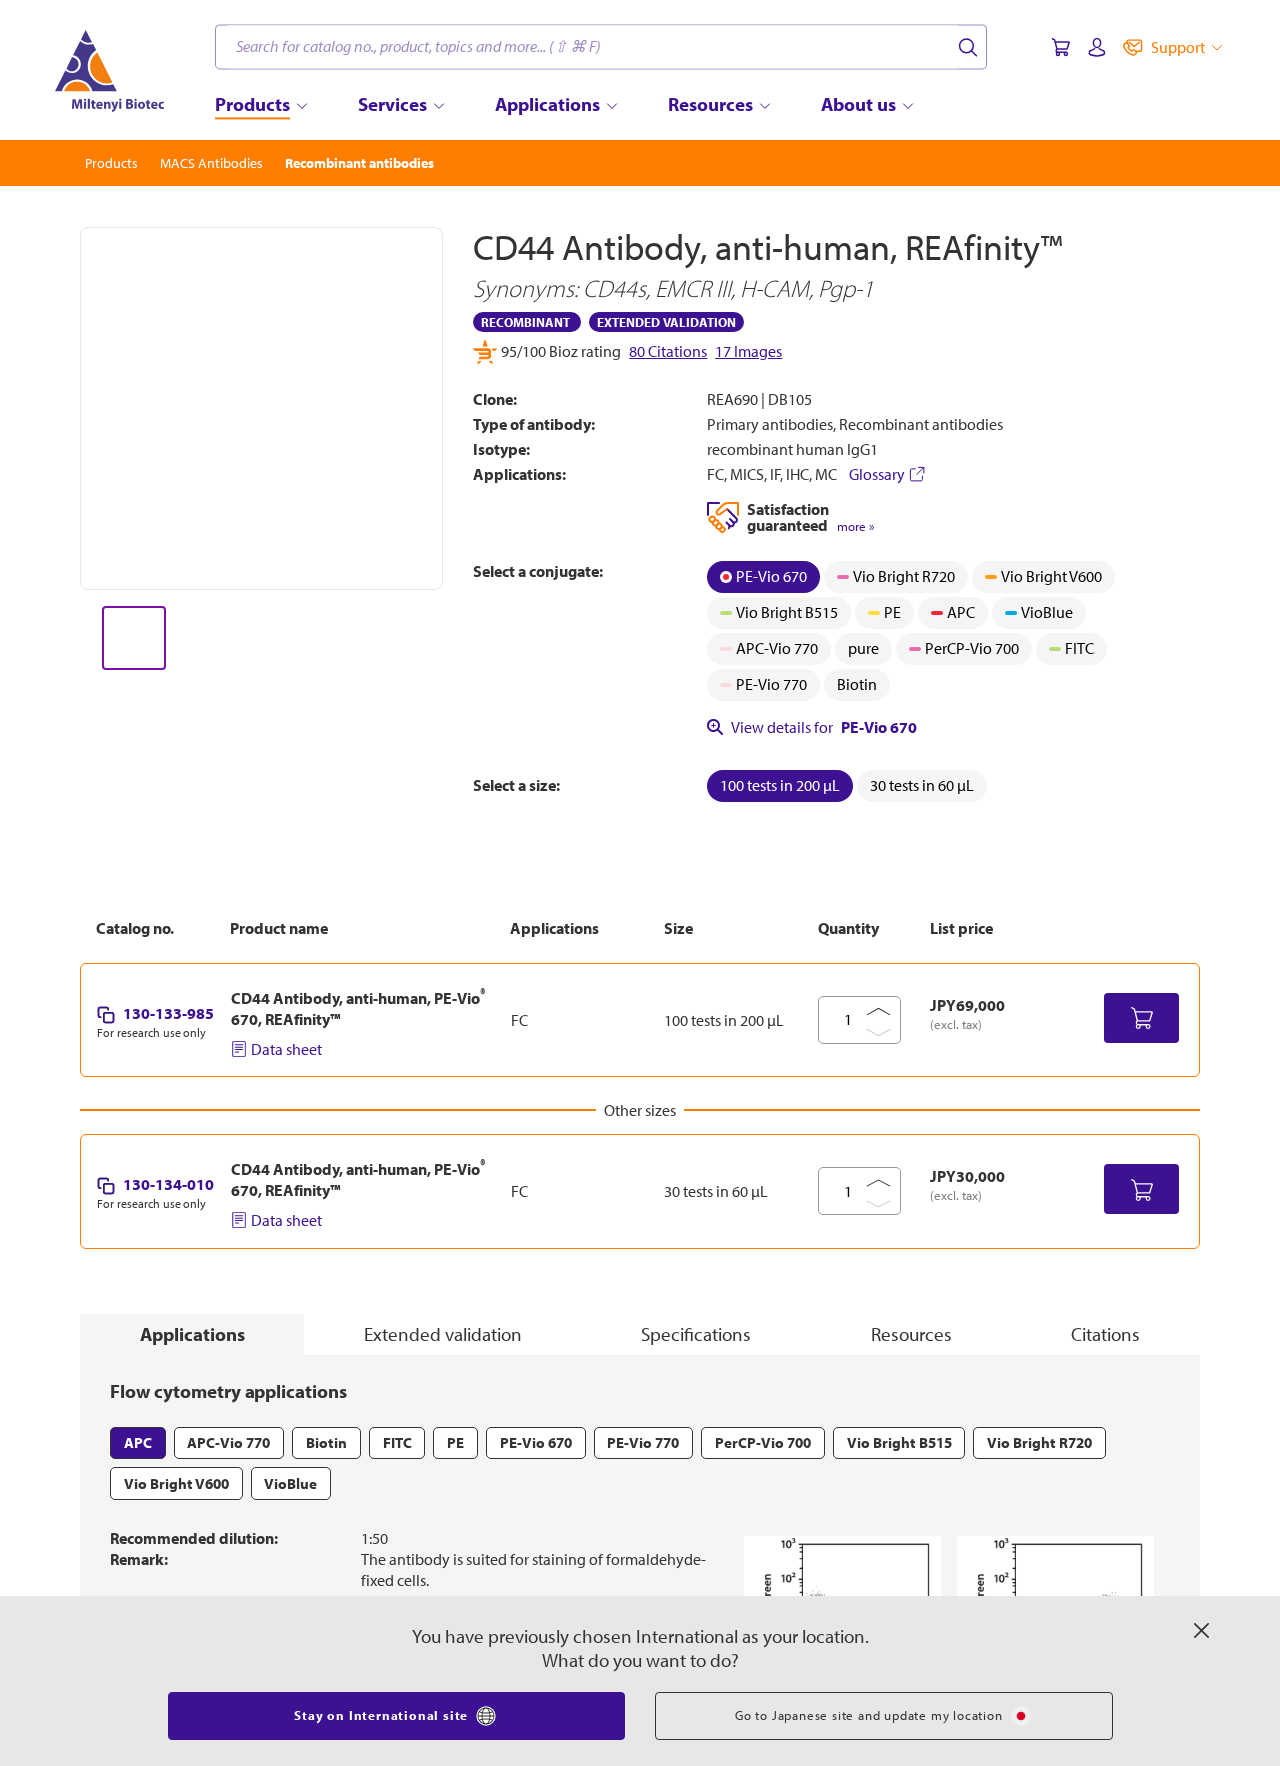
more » (855, 526)
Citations (1105, 1334)
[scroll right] (444, 638)
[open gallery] (261, 408)
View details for (824, 727)
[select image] (134, 638)
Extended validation (443, 1334)
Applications (192, 1334)
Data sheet (286, 1049)
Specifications (696, 1334)
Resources (911, 1334)
